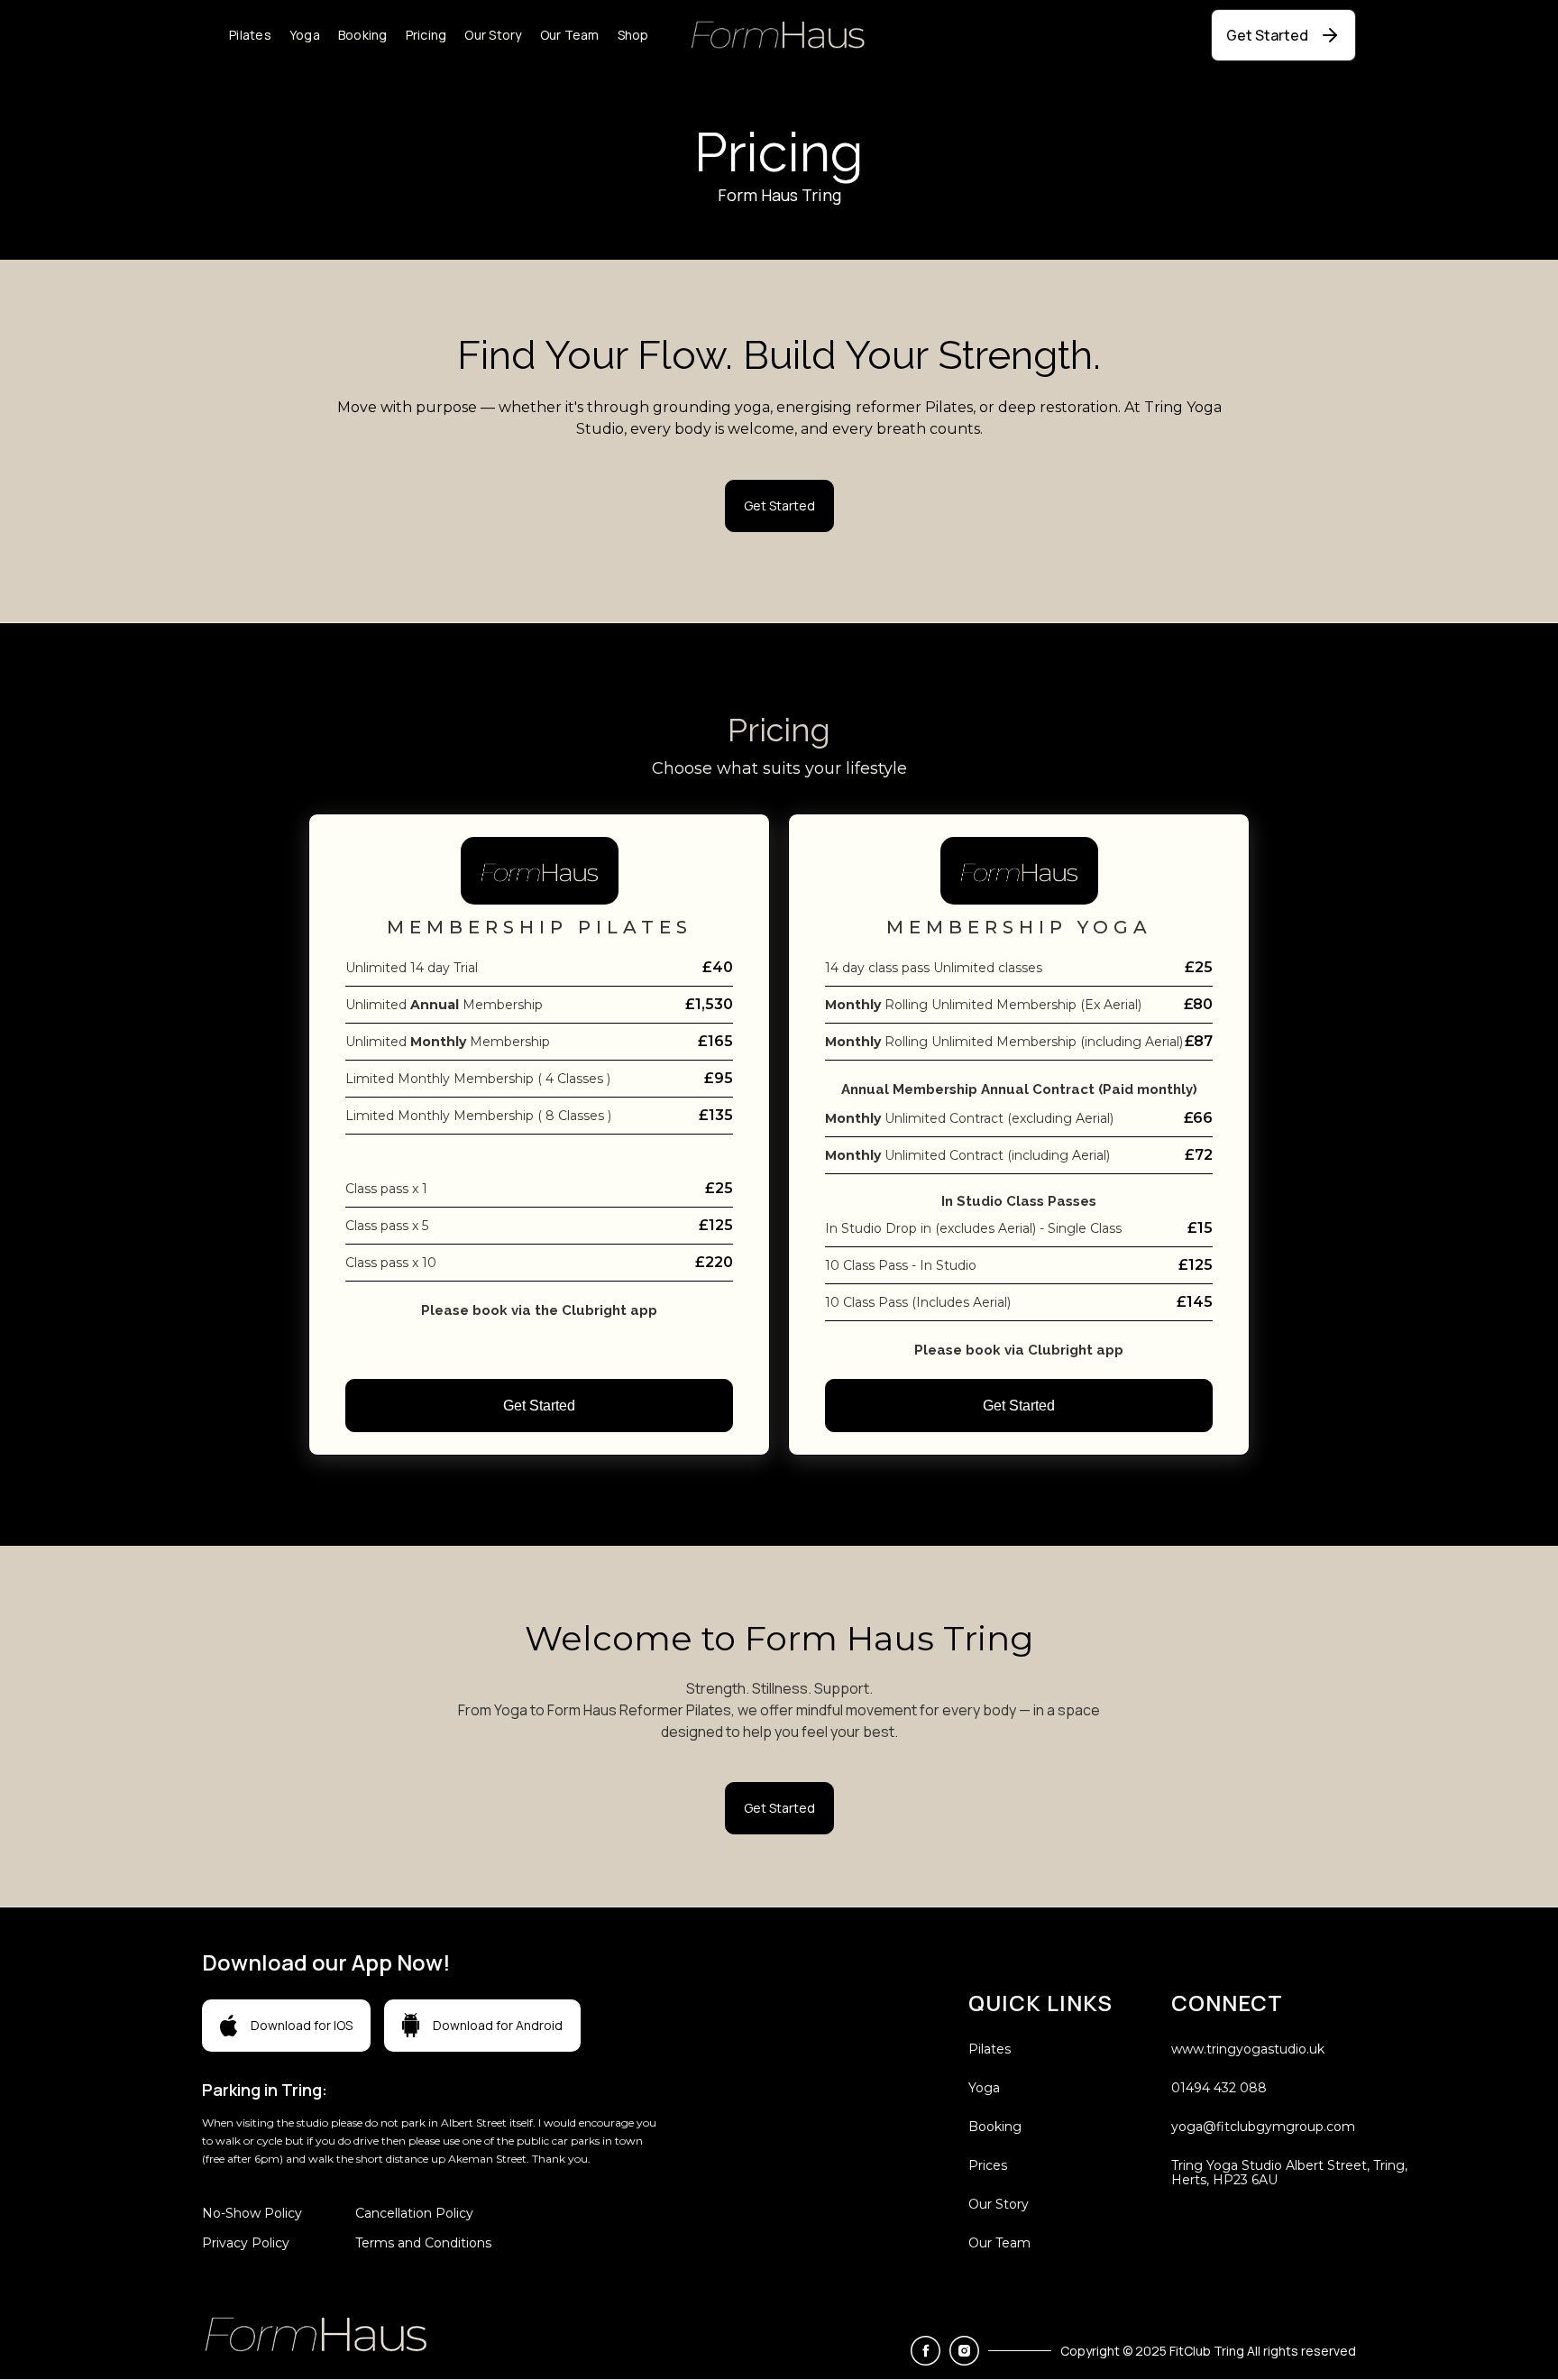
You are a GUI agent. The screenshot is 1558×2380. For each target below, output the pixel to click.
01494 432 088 (1219, 2088)
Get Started (539, 1406)
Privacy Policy (246, 2243)
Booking (363, 35)
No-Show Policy (252, 2213)
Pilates (250, 35)
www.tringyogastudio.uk (1248, 2049)
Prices (988, 2165)
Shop (633, 35)
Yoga (305, 35)
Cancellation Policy (414, 2213)
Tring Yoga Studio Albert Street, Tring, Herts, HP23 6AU (1289, 2173)
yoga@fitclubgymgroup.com (1263, 2127)
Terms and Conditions (423, 2243)
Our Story (493, 35)
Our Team (570, 35)
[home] (779, 35)
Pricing (426, 35)
